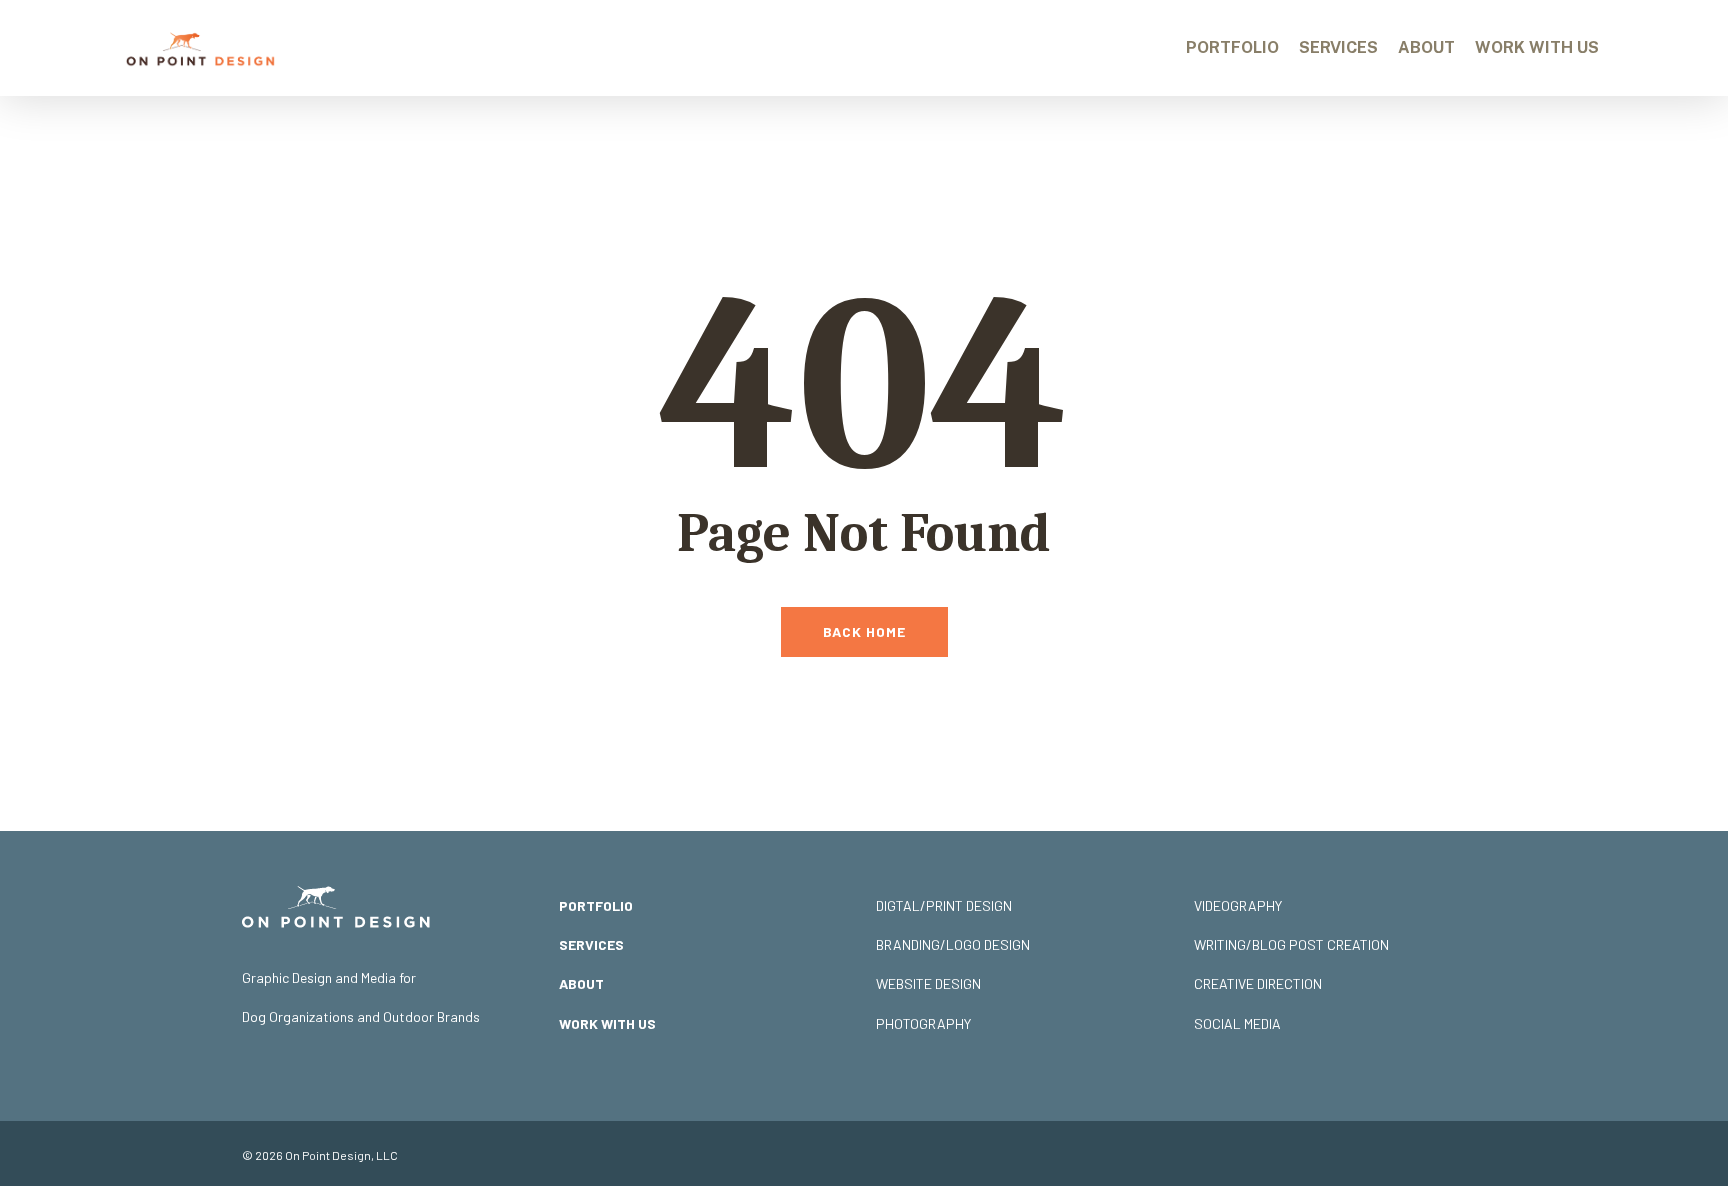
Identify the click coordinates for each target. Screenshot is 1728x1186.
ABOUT (581, 983)
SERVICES (591, 944)
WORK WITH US (607, 1023)
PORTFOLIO (596, 905)
